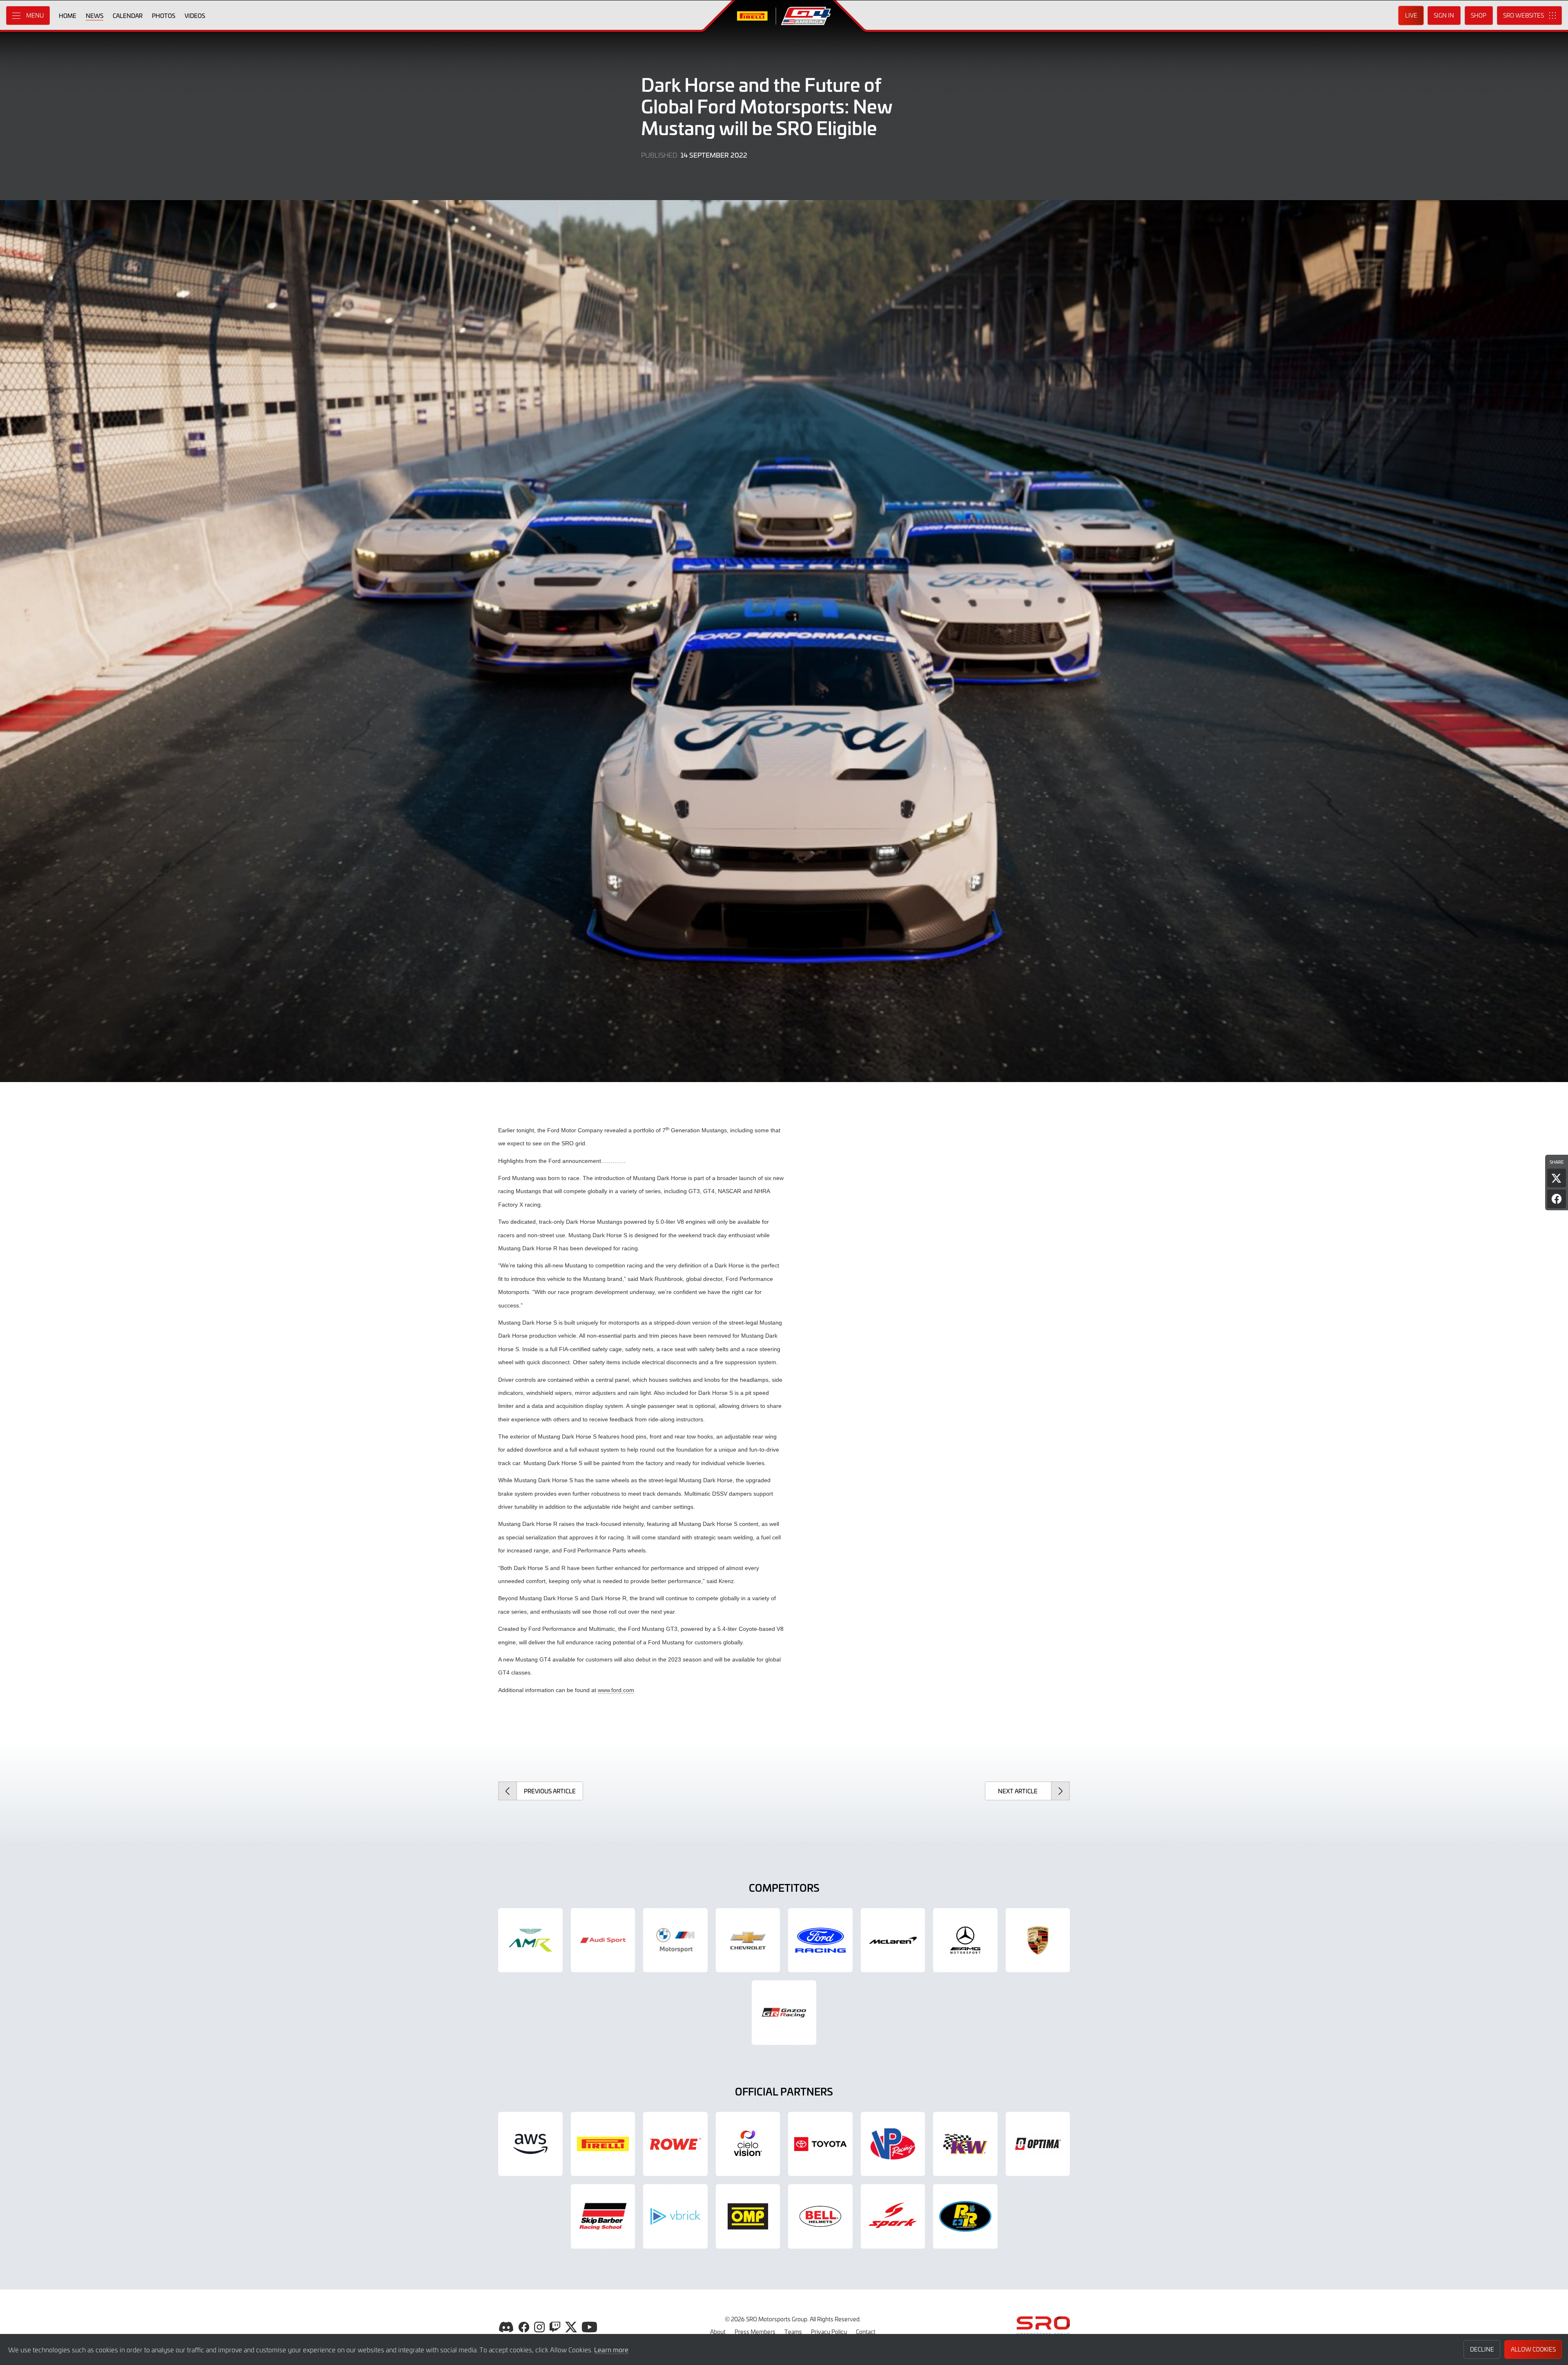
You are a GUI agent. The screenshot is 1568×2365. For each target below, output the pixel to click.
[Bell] (820, 2216)
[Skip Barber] (603, 2216)
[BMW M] (675, 1940)
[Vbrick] (675, 2216)
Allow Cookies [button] (1533, 2349)
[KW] (965, 2144)
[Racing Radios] (965, 2216)
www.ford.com (616, 1690)
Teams (793, 2332)
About (718, 2332)
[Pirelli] (603, 2144)
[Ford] (820, 1940)
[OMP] (748, 2216)
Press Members (755, 2332)
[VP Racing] (893, 2144)
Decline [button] (1482, 2349)
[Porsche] (1038, 1940)
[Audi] (603, 1940)
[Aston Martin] (530, 1940)
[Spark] (893, 2216)
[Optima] (1038, 2144)
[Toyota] (784, 2013)
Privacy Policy (829, 2332)
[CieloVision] (748, 2144)
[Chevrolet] (748, 1940)
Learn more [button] (611, 2349)
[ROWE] (675, 2144)
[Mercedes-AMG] (965, 1940)
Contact (866, 2332)
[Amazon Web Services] (530, 2144)
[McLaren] (893, 1940)
